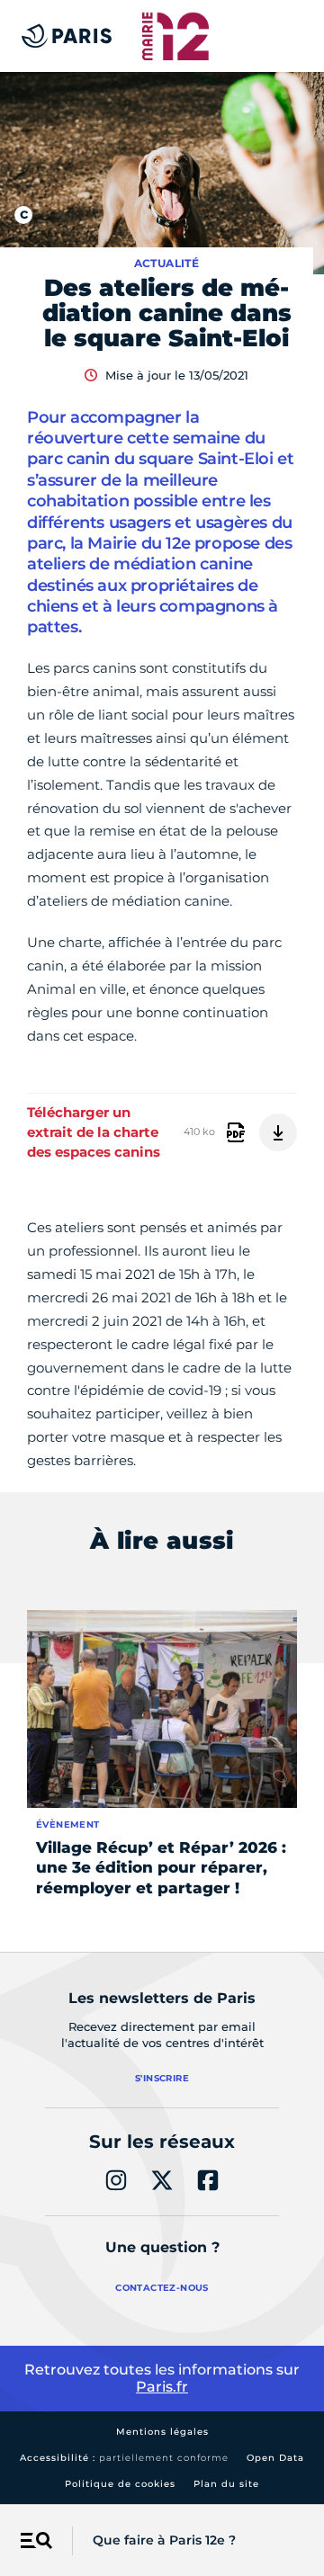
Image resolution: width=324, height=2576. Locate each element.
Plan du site (226, 2484)
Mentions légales (162, 2432)
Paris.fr (162, 2387)
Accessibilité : (124, 2458)
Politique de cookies (120, 2484)
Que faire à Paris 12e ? (164, 2540)
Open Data (275, 2458)
